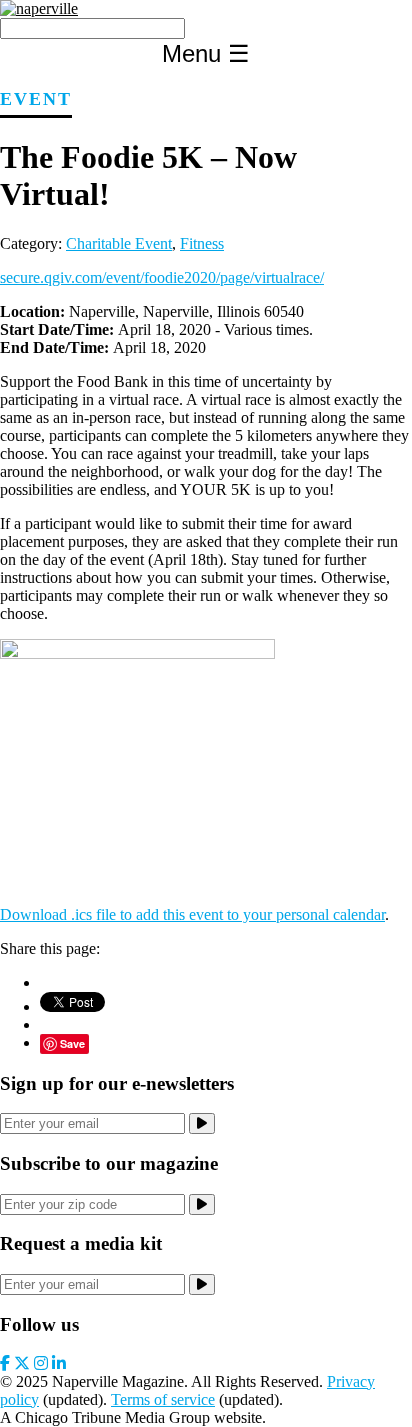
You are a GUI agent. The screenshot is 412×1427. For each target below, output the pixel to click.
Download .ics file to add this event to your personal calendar (192, 914)
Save (72, 1043)
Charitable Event (119, 243)
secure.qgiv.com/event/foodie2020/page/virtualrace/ (162, 277)
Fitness (202, 243)
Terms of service (163, 1399)
